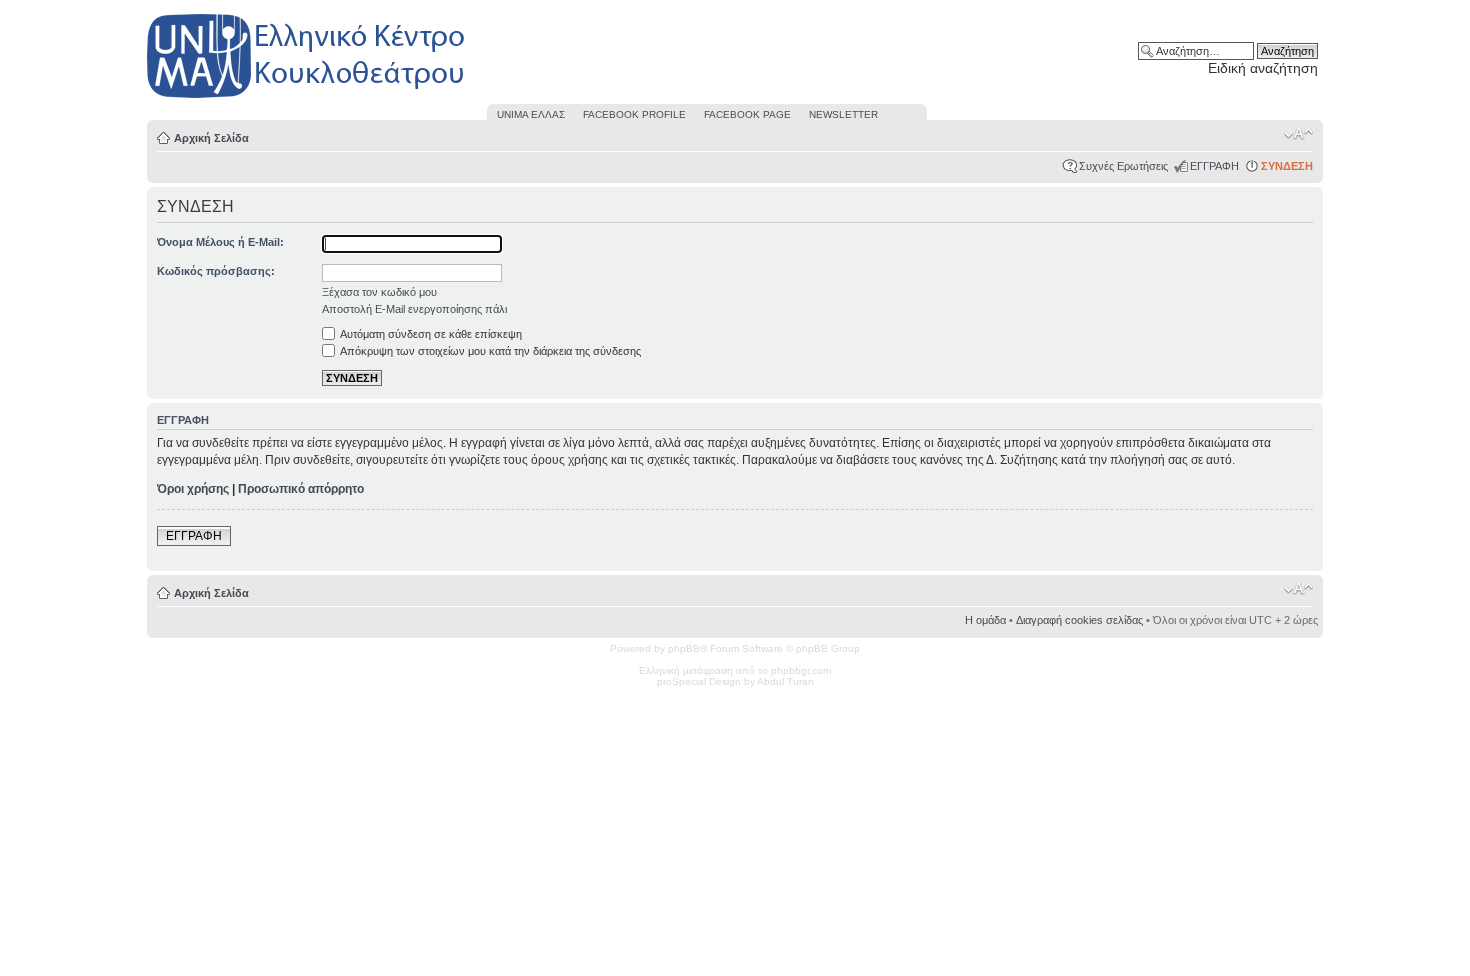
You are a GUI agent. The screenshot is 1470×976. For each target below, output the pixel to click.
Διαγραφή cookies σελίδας (1079, 620)
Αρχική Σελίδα (211, 138)
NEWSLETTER (843, 114)
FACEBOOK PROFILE (634, 114)
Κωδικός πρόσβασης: (216, 271)
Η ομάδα (985, 620)
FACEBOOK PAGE (747, 114)
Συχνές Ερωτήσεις (1123, 166)
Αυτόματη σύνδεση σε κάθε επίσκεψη (430, 334)
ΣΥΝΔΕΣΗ (1287, 166)
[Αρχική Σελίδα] (307, 98)
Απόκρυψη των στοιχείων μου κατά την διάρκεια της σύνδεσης (489, 351)
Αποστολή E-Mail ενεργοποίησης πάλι (414, 309)
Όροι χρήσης (193, 489)
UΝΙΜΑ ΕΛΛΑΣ (531, 114)
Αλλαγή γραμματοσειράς (1298, 134)
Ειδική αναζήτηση (1263, 68)
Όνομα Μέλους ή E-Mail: (220, 242)
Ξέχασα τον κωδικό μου (379, 292)
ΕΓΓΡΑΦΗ (1214, 166)
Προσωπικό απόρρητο (301, 489)
